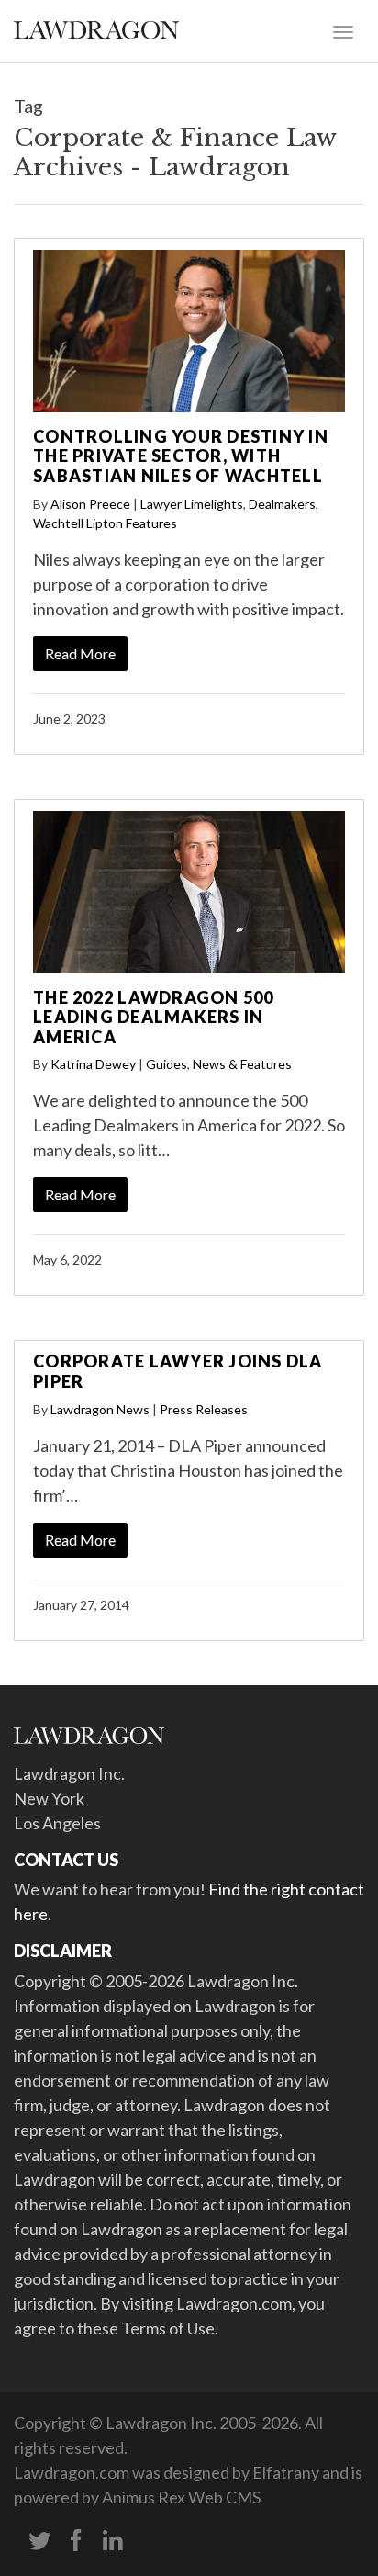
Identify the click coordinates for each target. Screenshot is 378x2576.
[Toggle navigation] (343, 30)
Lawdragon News (100, 1409)
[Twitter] (39, 2541)
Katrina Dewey (93, 1064)
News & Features (242, 1064)
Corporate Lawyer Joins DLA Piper (178, 1371)
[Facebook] (76, 2541)
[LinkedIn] (113, 2541)
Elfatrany (286, 2472)
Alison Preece (90, 504)
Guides (167, 1064)
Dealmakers (282, 504)
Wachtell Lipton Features (105, 523)
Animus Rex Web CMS (181, 2497)
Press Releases (204, 1409)
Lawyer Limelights (192, 504)
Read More (80, 653)
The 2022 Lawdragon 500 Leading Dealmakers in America (154, 1017)
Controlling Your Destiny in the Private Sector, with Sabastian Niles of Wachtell (181, 456)
